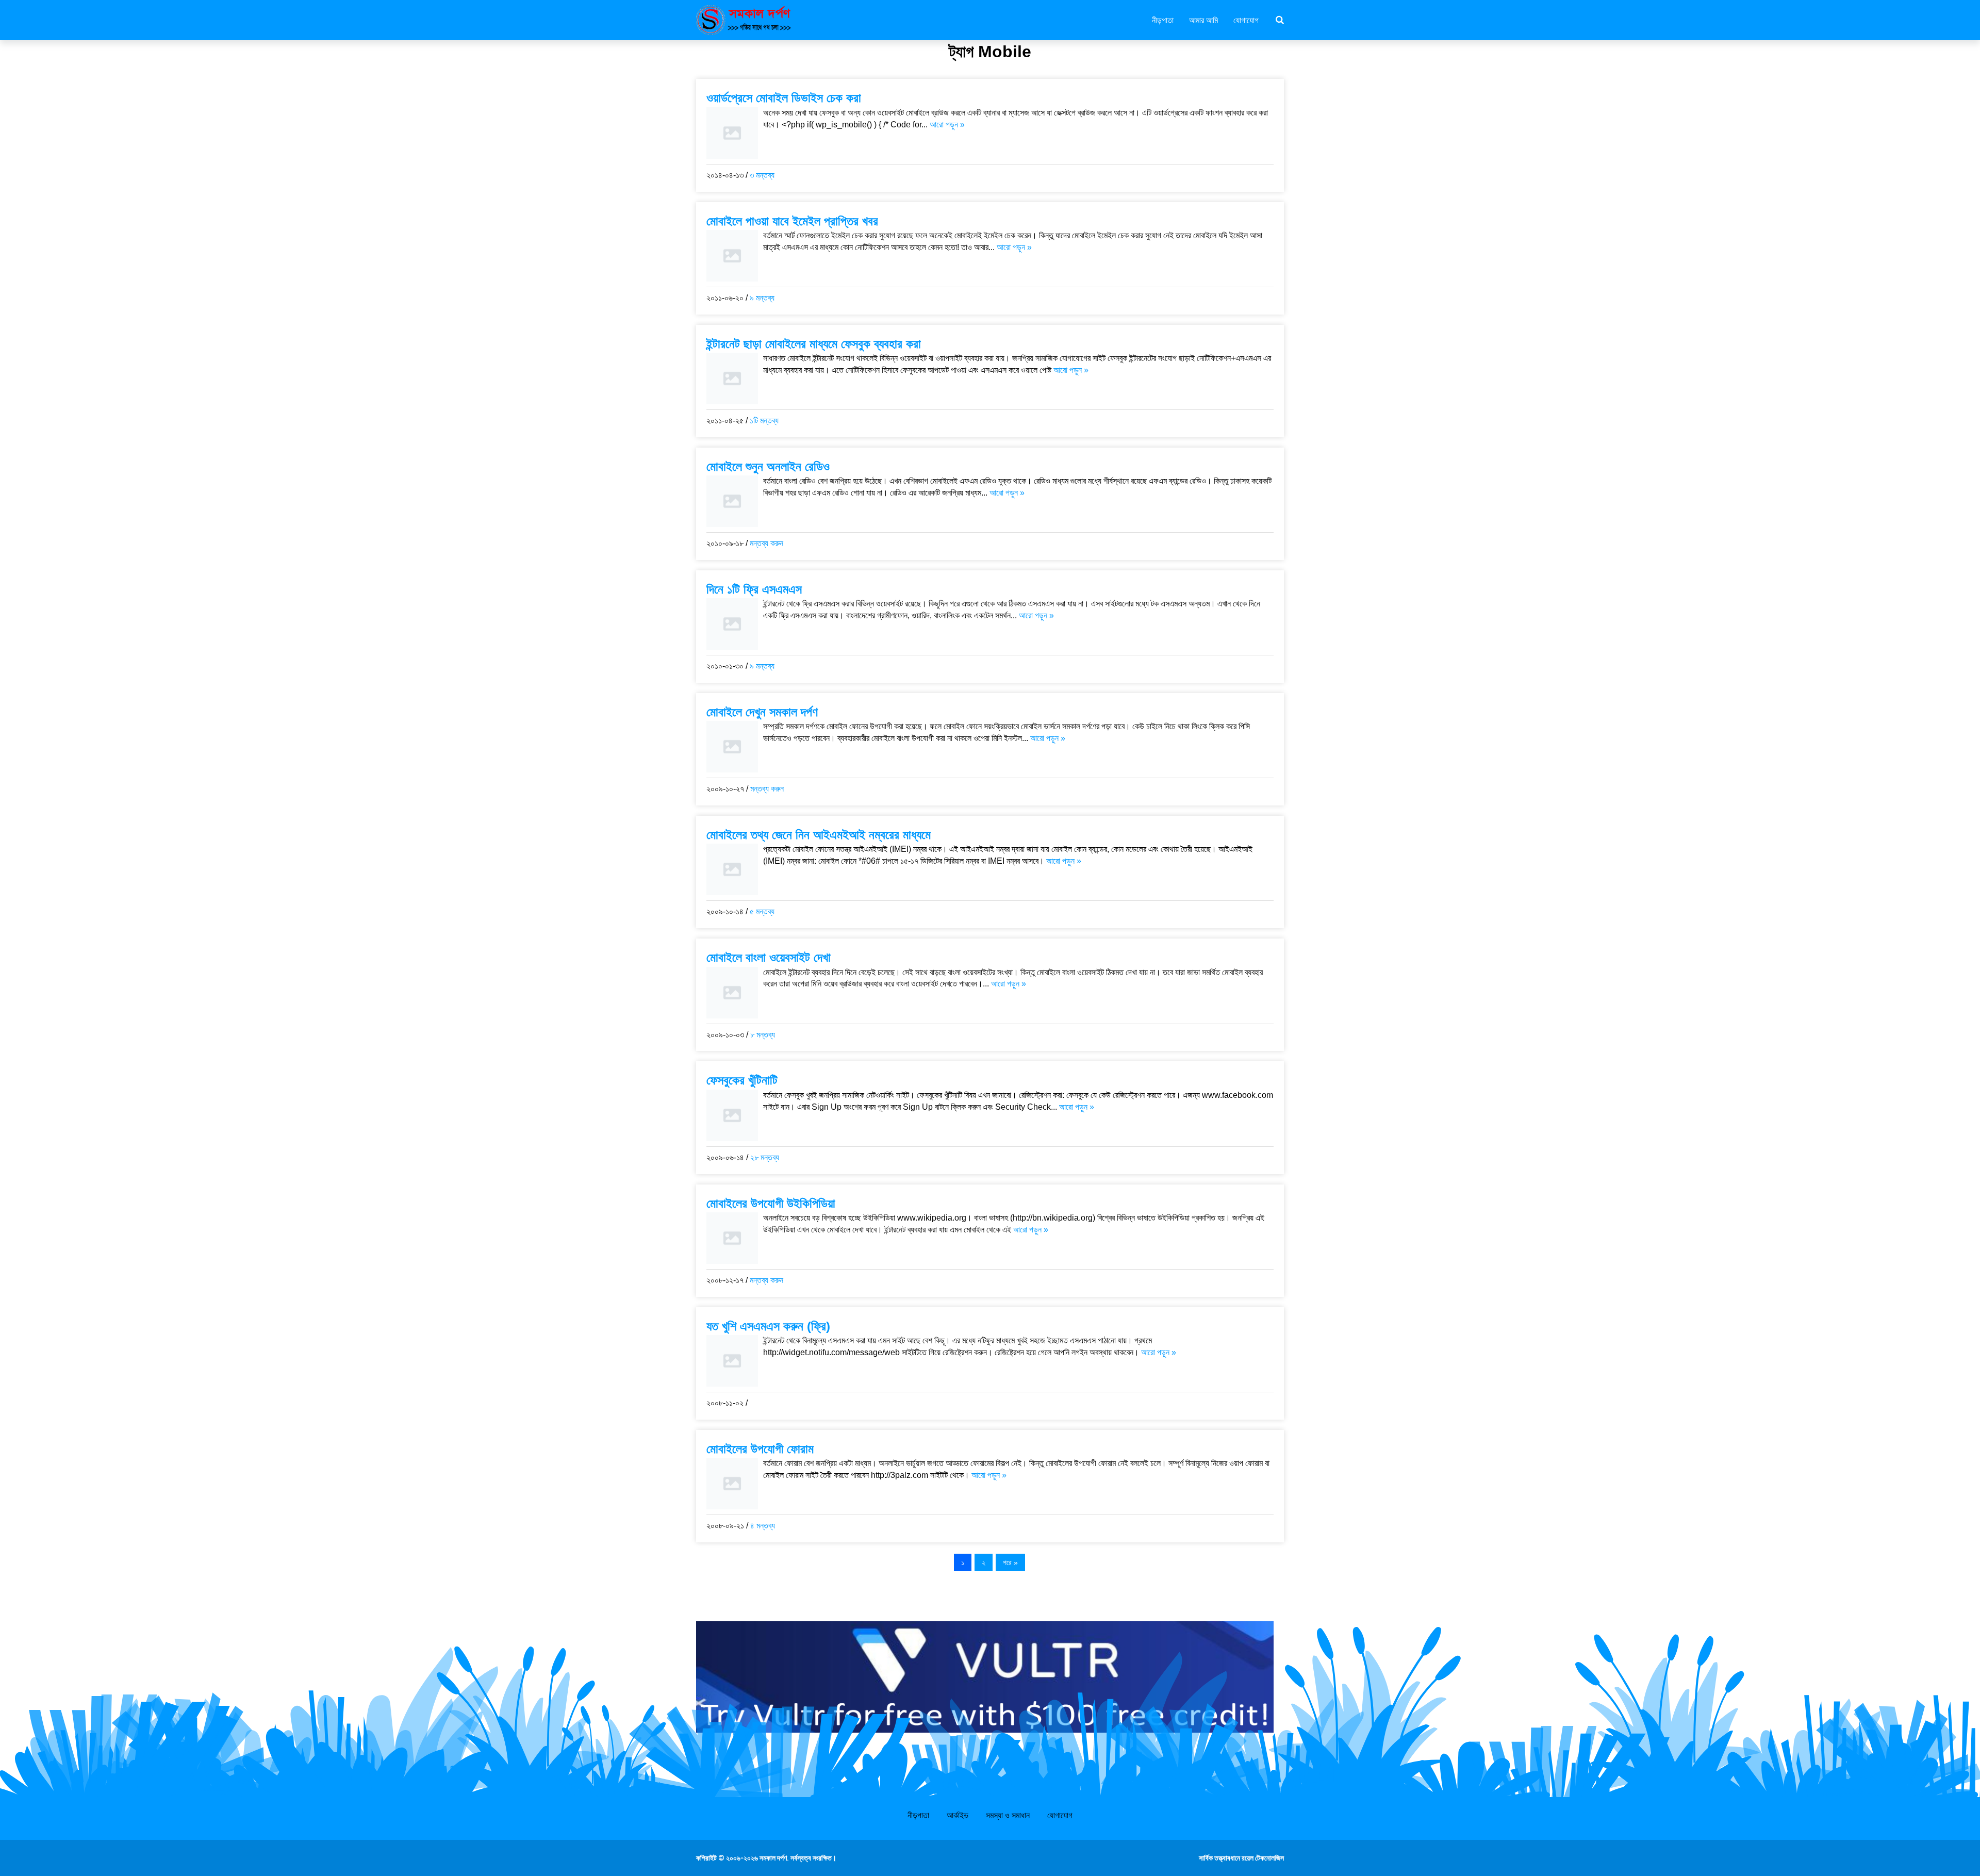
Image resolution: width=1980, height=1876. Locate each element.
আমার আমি (1203, 20)
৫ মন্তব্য (762, 911)
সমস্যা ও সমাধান (1008, 1815)
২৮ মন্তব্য (765, 1157)
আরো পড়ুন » (947, 125)
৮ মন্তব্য (763, 1035)
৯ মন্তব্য (762, 298)
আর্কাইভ (958, 1815)
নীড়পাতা (1163, 20)
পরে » (1010, 1562)
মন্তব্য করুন (766, 543)
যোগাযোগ (1246, 20)
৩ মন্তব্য (762, 175)
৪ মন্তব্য (763, 1526)
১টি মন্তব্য (764, 421)
